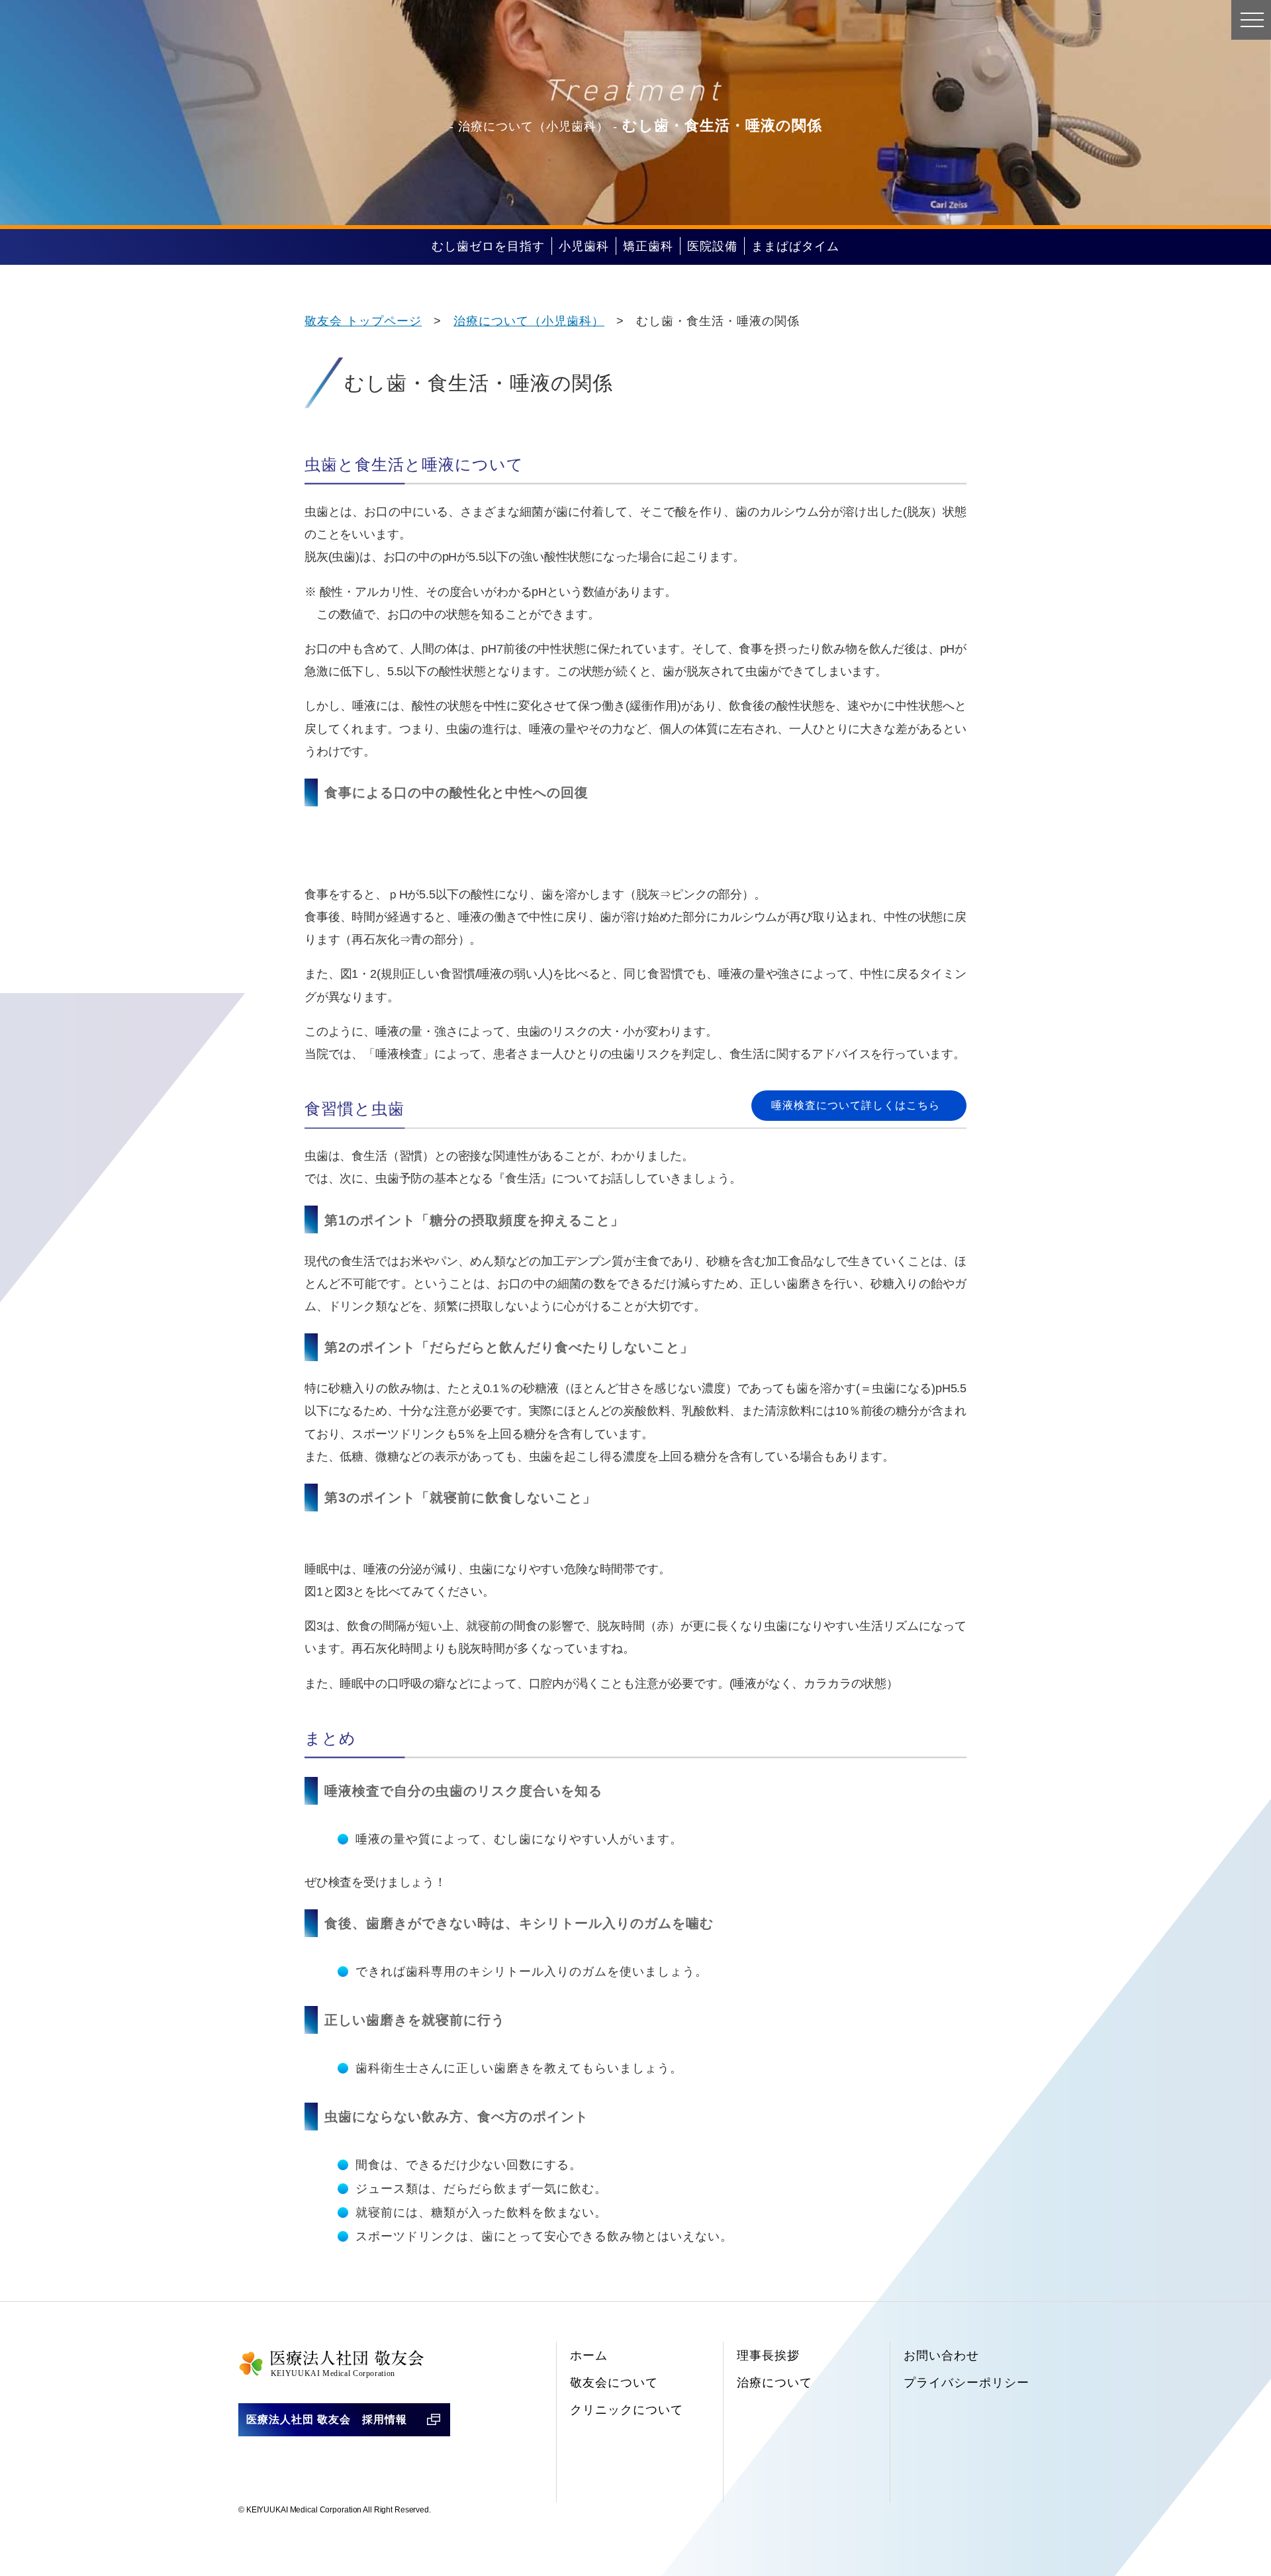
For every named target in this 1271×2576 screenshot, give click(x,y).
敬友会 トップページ (363, 321)
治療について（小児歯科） (529, 321)
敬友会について (614, 2383)
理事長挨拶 (768, 2356)
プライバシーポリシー (966, 2383)
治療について (775, 2383)
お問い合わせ (941, 2356)
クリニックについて (627, 2410)
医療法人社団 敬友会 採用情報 (327, 2419)
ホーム (589, 2356)
